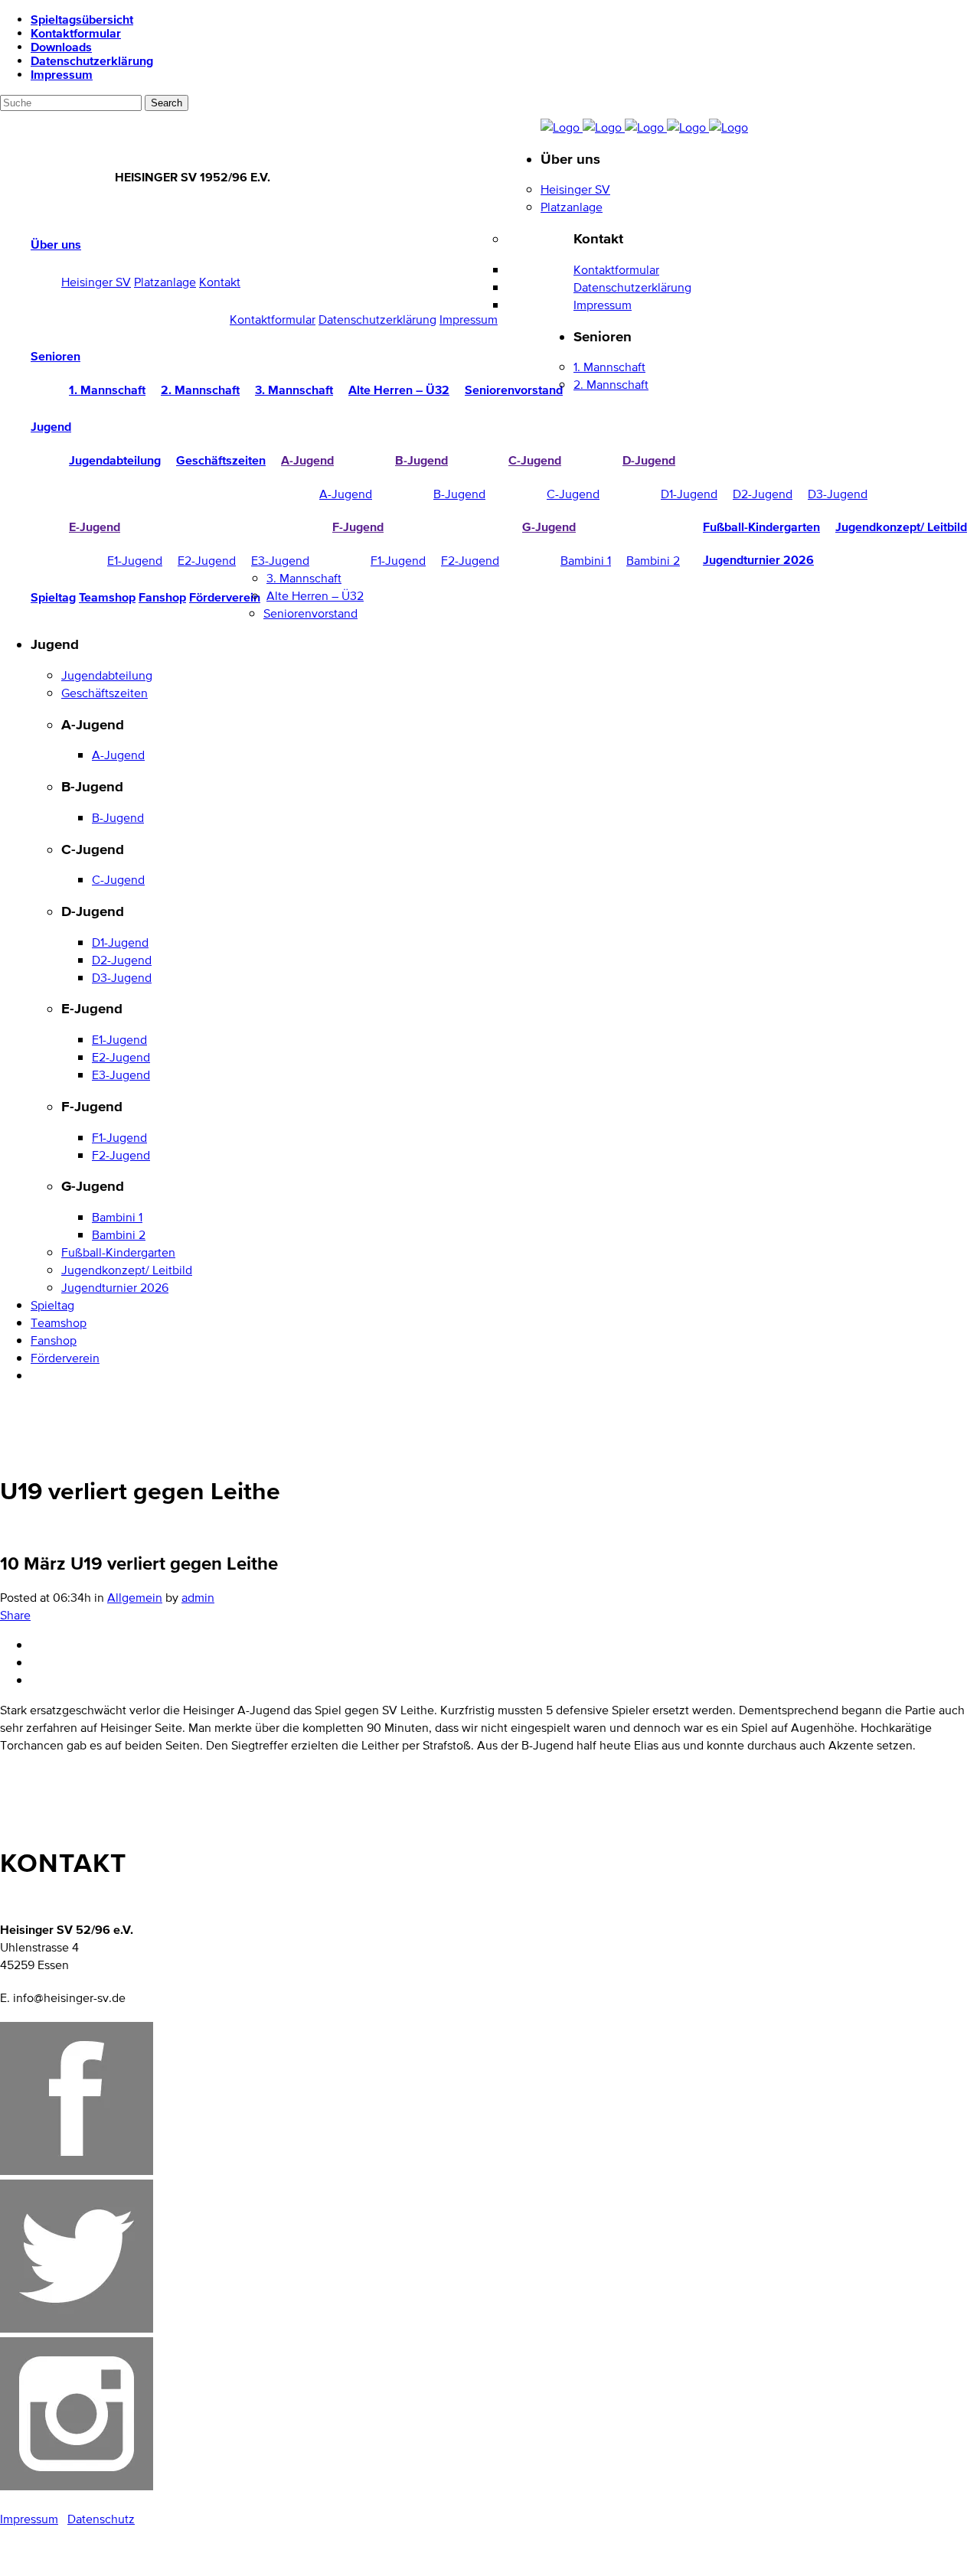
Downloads (61, 47)
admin (198, 1598)
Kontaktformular (76, 33)
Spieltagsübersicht (82, 19)
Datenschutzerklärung (92, 60)
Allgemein (135, 1598)
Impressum (62, 74)
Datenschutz (101, 2519)
